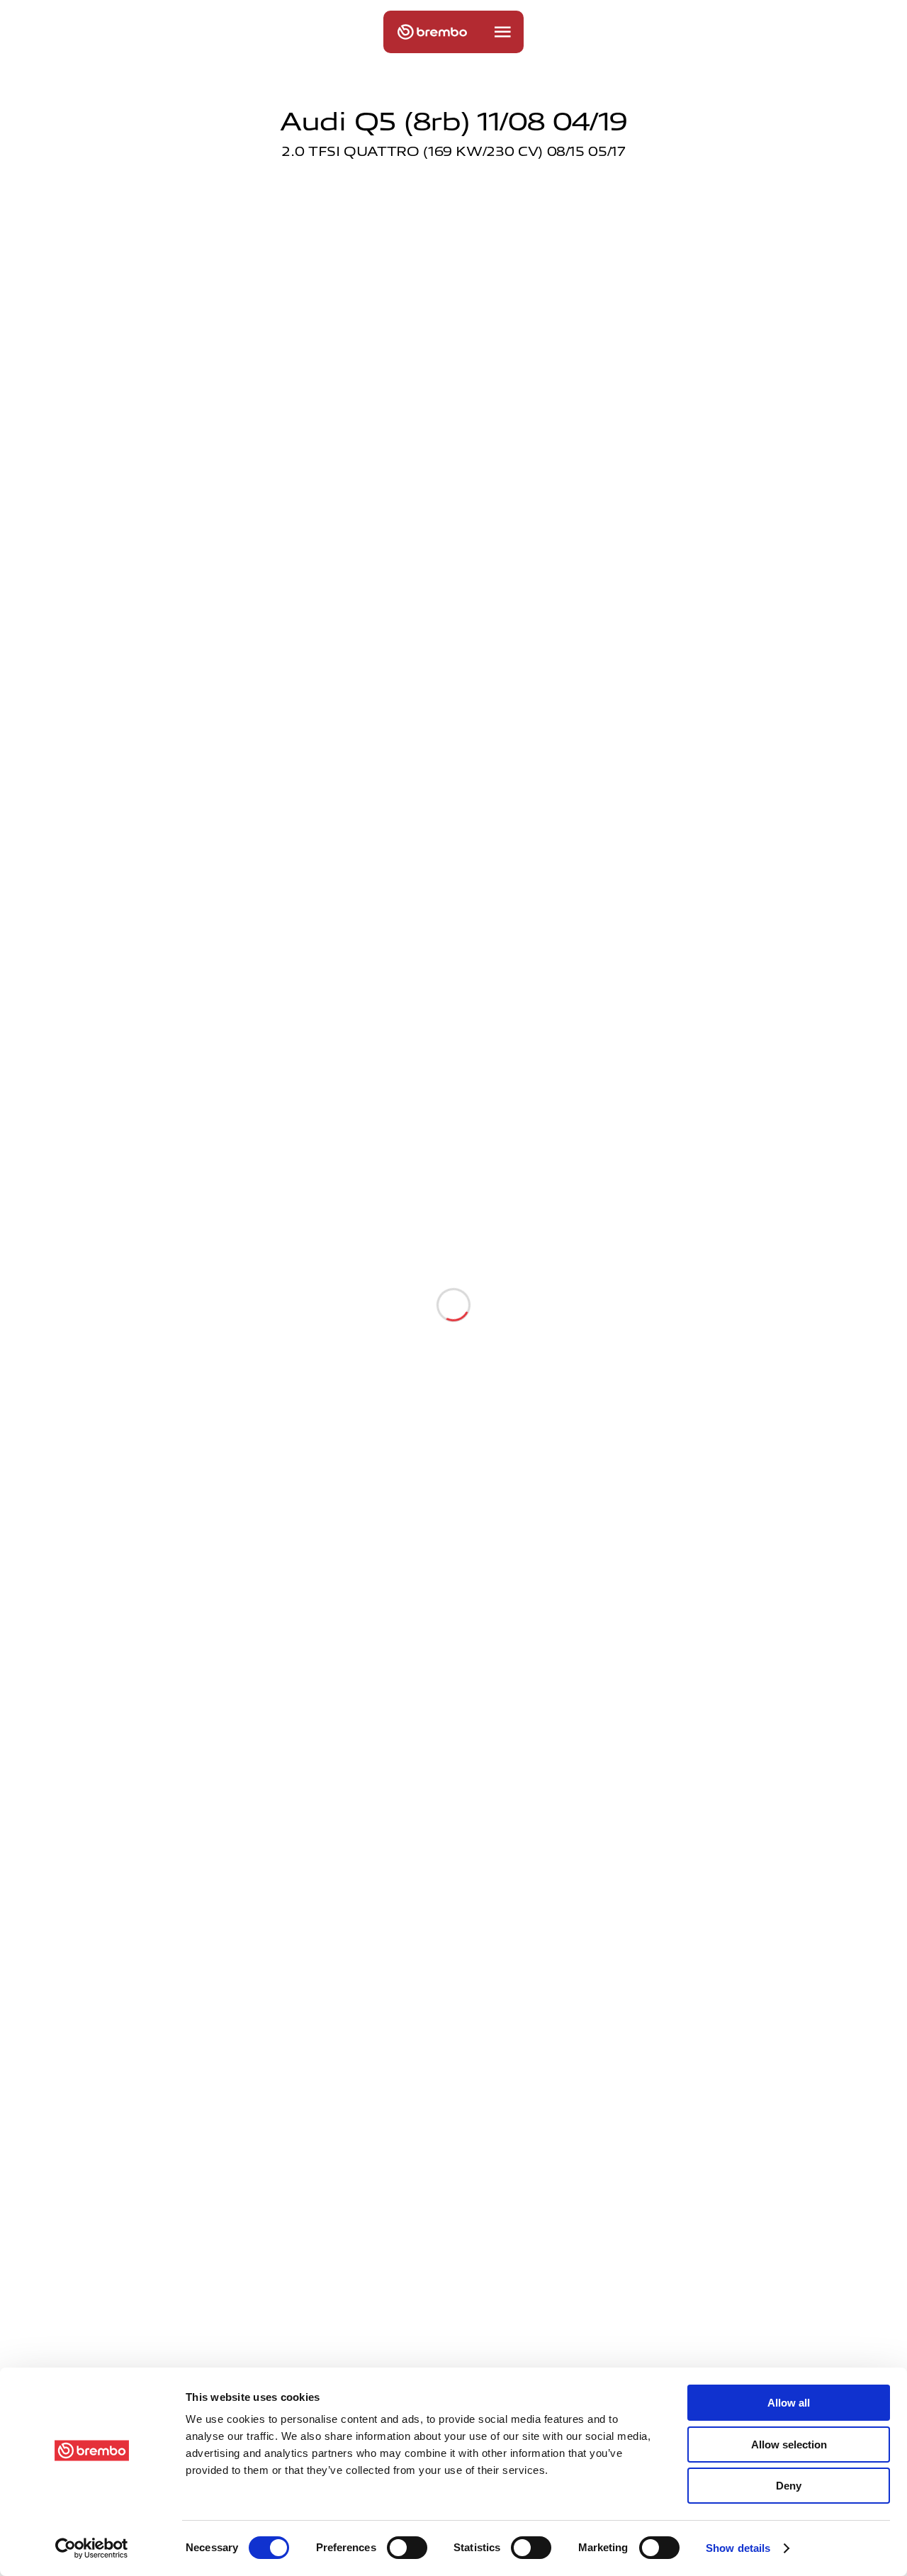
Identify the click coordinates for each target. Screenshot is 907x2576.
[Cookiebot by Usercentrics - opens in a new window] (92, 2548)
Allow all (789, 2403)
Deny (789, 2486)
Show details (738, 2548)
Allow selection (789, 2445)
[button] (502, 32)
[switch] (407, 2548)
